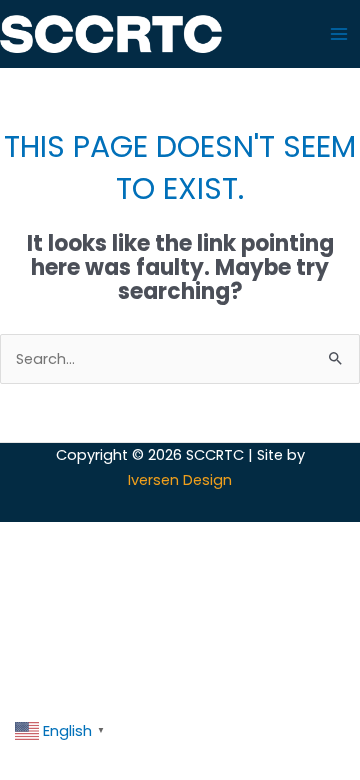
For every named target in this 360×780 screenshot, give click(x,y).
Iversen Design (180, 480)
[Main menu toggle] (339, 34)
